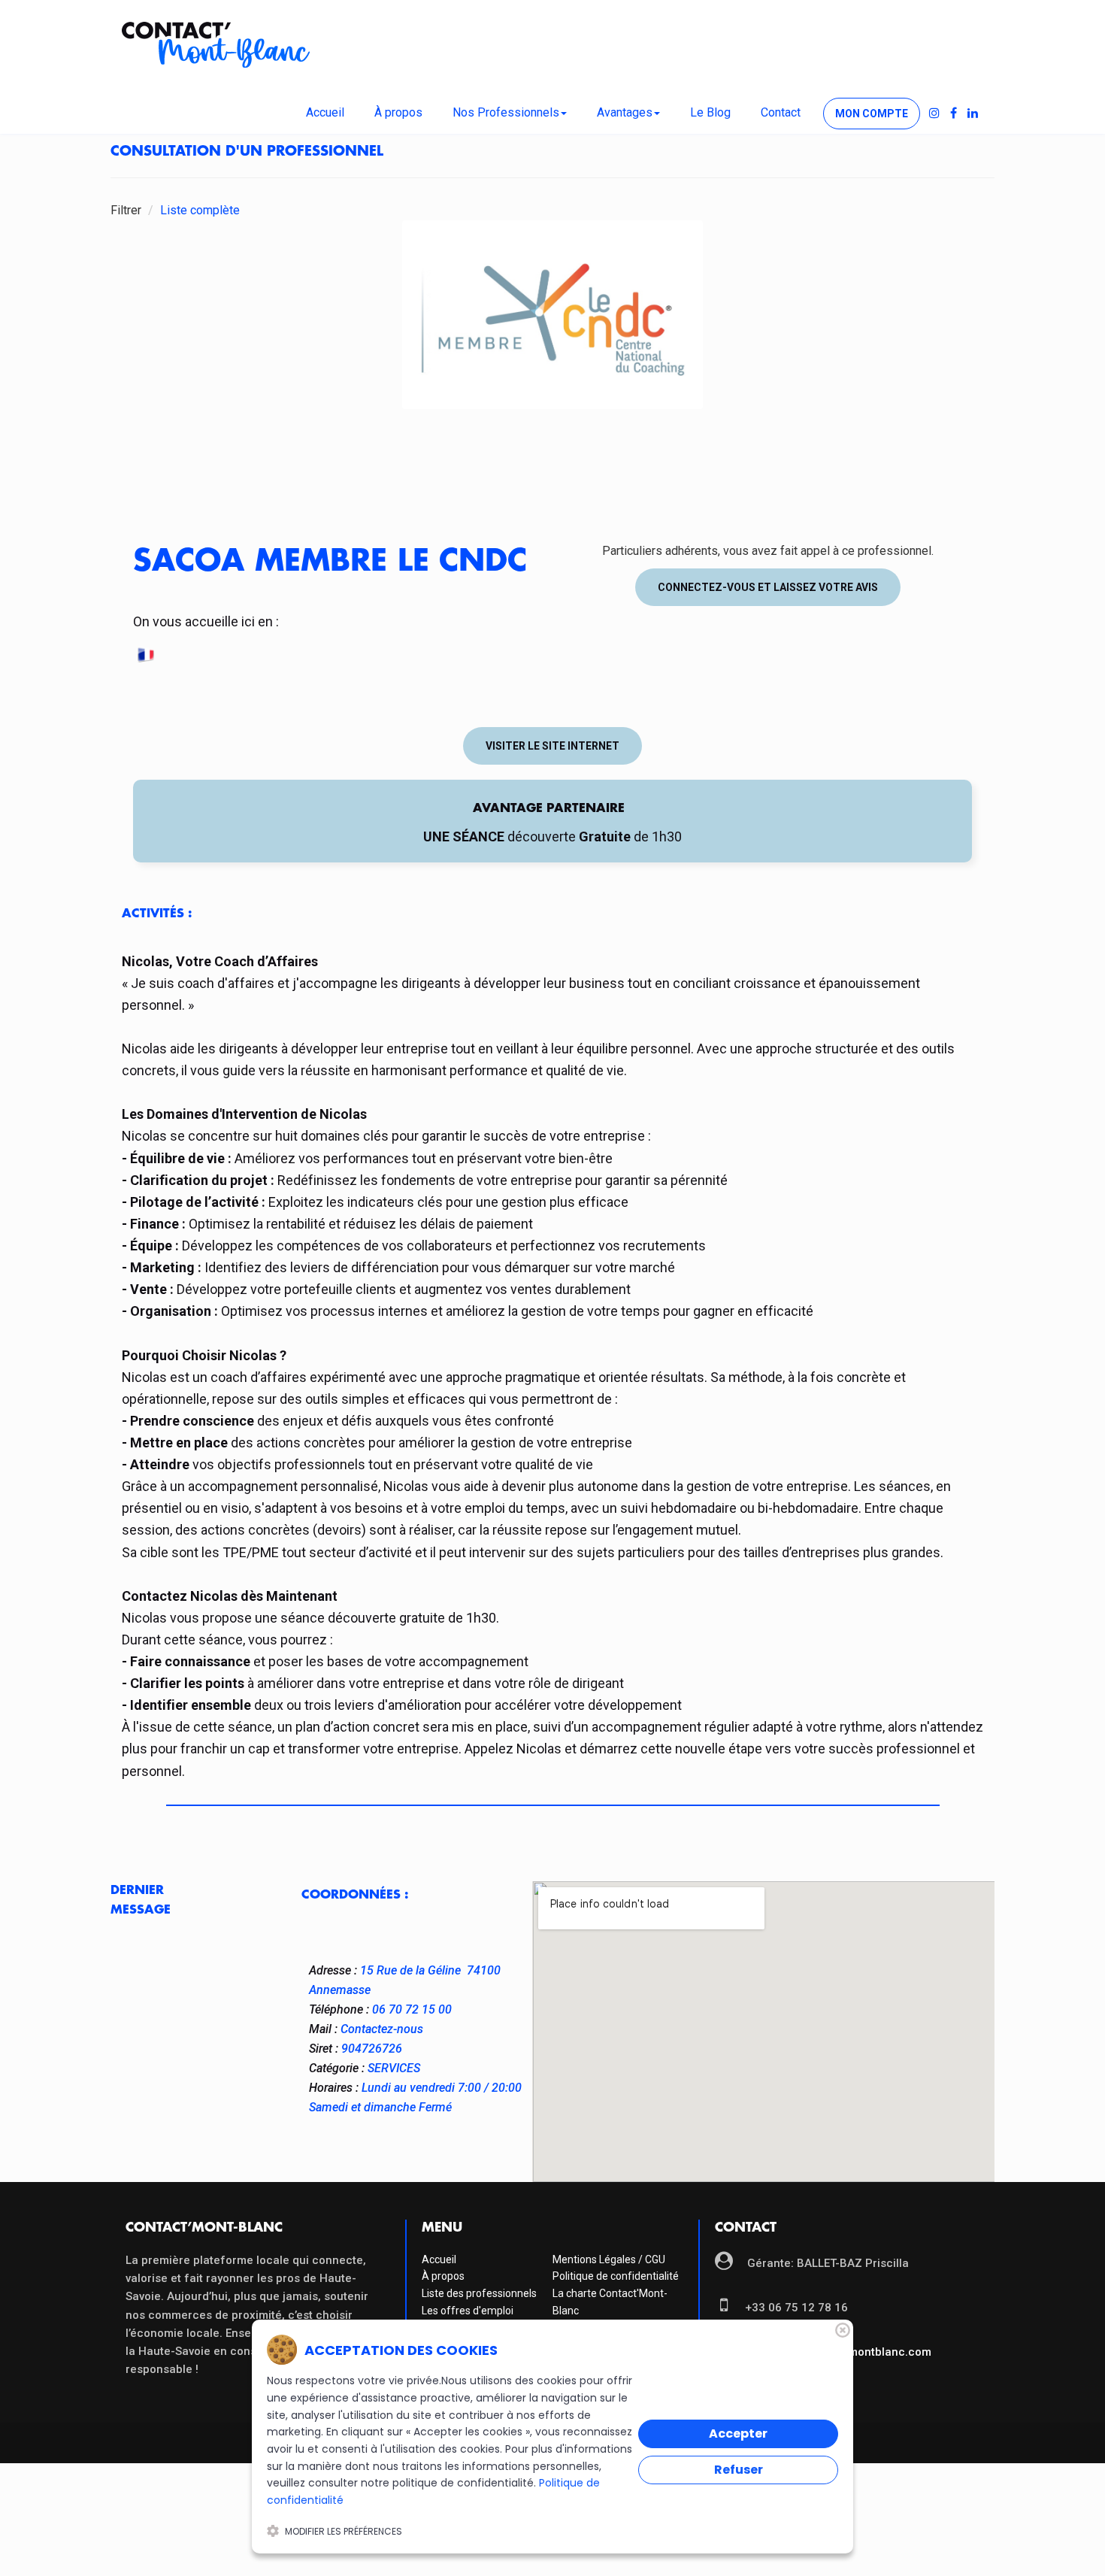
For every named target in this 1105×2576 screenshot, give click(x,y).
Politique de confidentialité (616, 2276)
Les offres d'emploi (468, 2311)
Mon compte (872, 114)
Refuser (739, 2470)
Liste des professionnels (479, 2293)
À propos (398, 112)
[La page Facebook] (954, 114)
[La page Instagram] (934, 114)
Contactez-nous (382, 2029)
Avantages (625, 112)
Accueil (325, 112)
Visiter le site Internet (552, 746)
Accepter (738, 2434)
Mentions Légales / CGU (609, 2259)
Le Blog (710, 112)
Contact (781, 112)
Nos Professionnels (506, 112)
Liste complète (200, 210)
